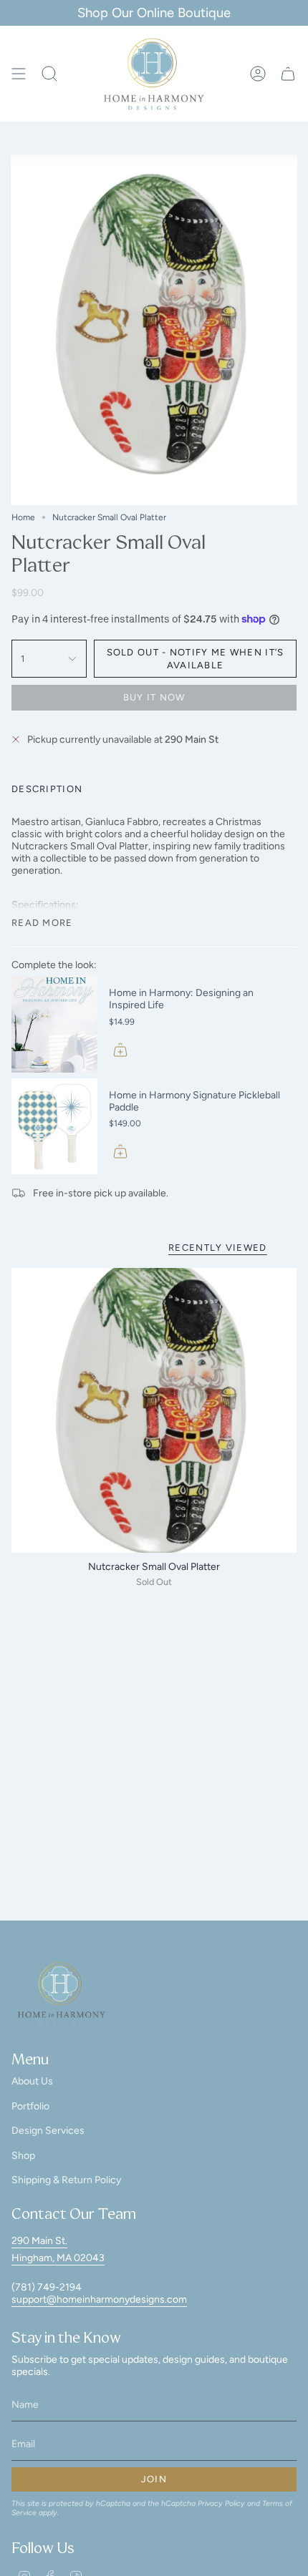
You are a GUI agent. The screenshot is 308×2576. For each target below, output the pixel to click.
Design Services (48, 2131)
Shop (23, 2156)
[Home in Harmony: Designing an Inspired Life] (54, 1024)
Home (23, 517)
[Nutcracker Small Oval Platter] (154, 1410)
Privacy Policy (221, 2503)
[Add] (120, 1050)
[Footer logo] (62, 1994)
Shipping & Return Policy (66, 2180)
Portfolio (30, 2106)
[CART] (288, 74)
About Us (32, 2081)
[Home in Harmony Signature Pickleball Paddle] (54, 1127)
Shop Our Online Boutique (154, 13)
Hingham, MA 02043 (58, 2258)
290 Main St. (39, 2241)
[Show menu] (19, 74)
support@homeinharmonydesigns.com (99, 2299)
